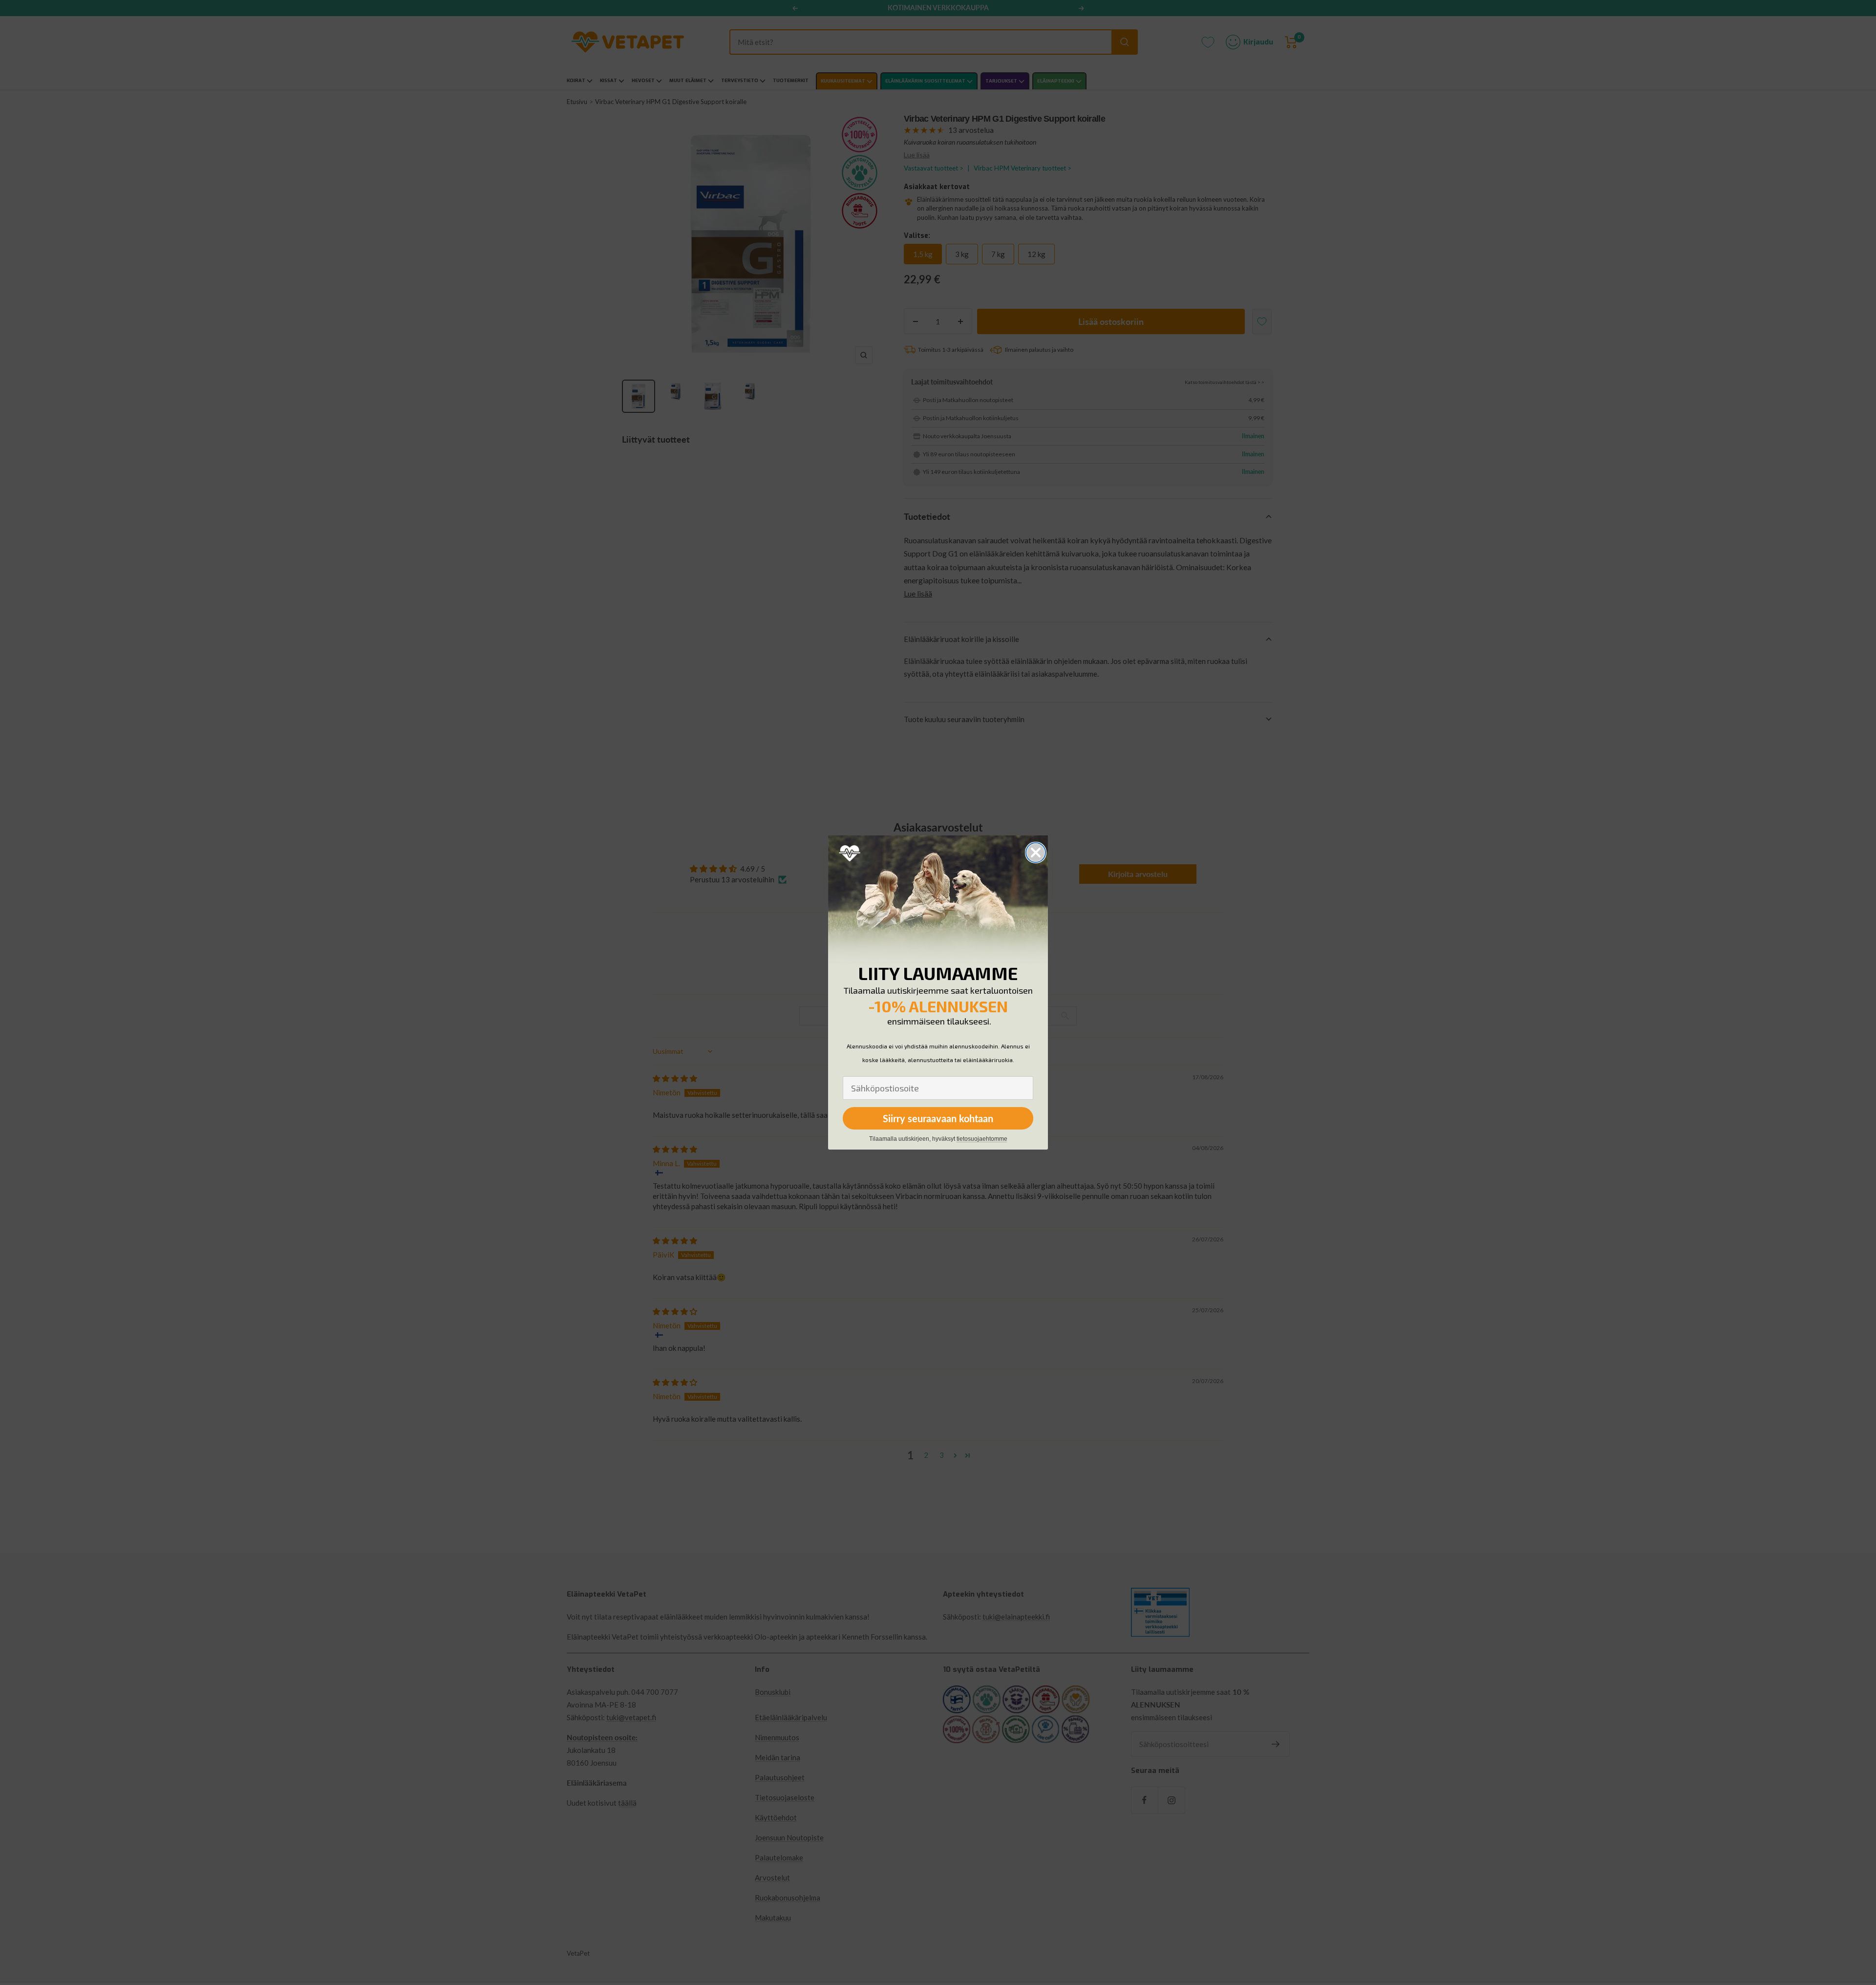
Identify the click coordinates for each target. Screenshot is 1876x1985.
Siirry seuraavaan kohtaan (938, 1118)
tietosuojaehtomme (982, 1139)
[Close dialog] (1036, 853)
